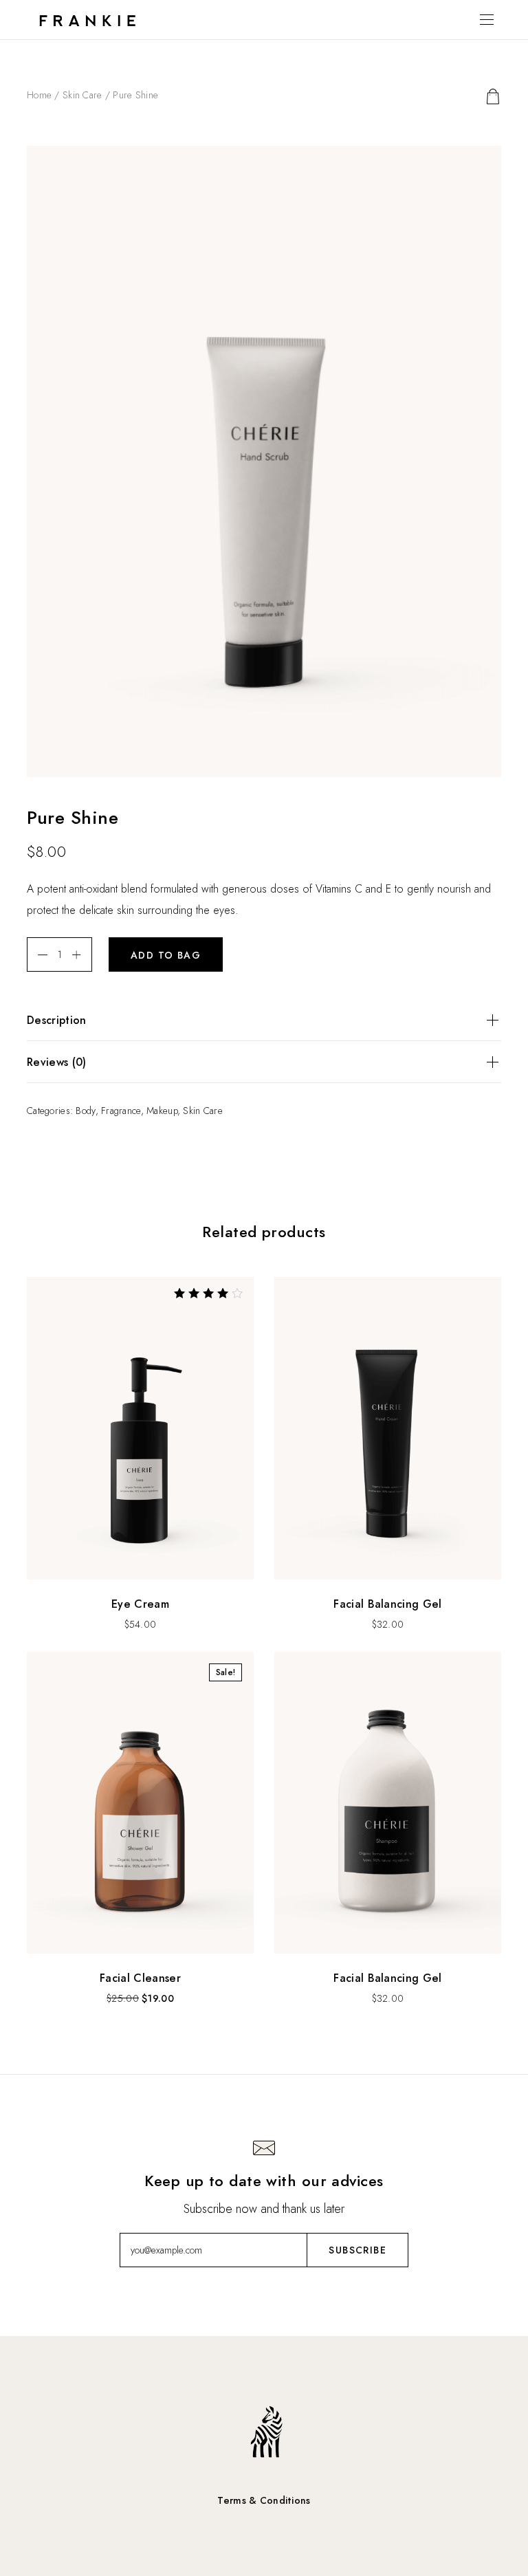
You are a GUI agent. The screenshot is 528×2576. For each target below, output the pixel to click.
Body (85, 1111)
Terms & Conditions (264, 2500)
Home (39, 95)
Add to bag (166, 955)
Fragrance (121, 1111)
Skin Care (82, 95)
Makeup (162, 1111)
